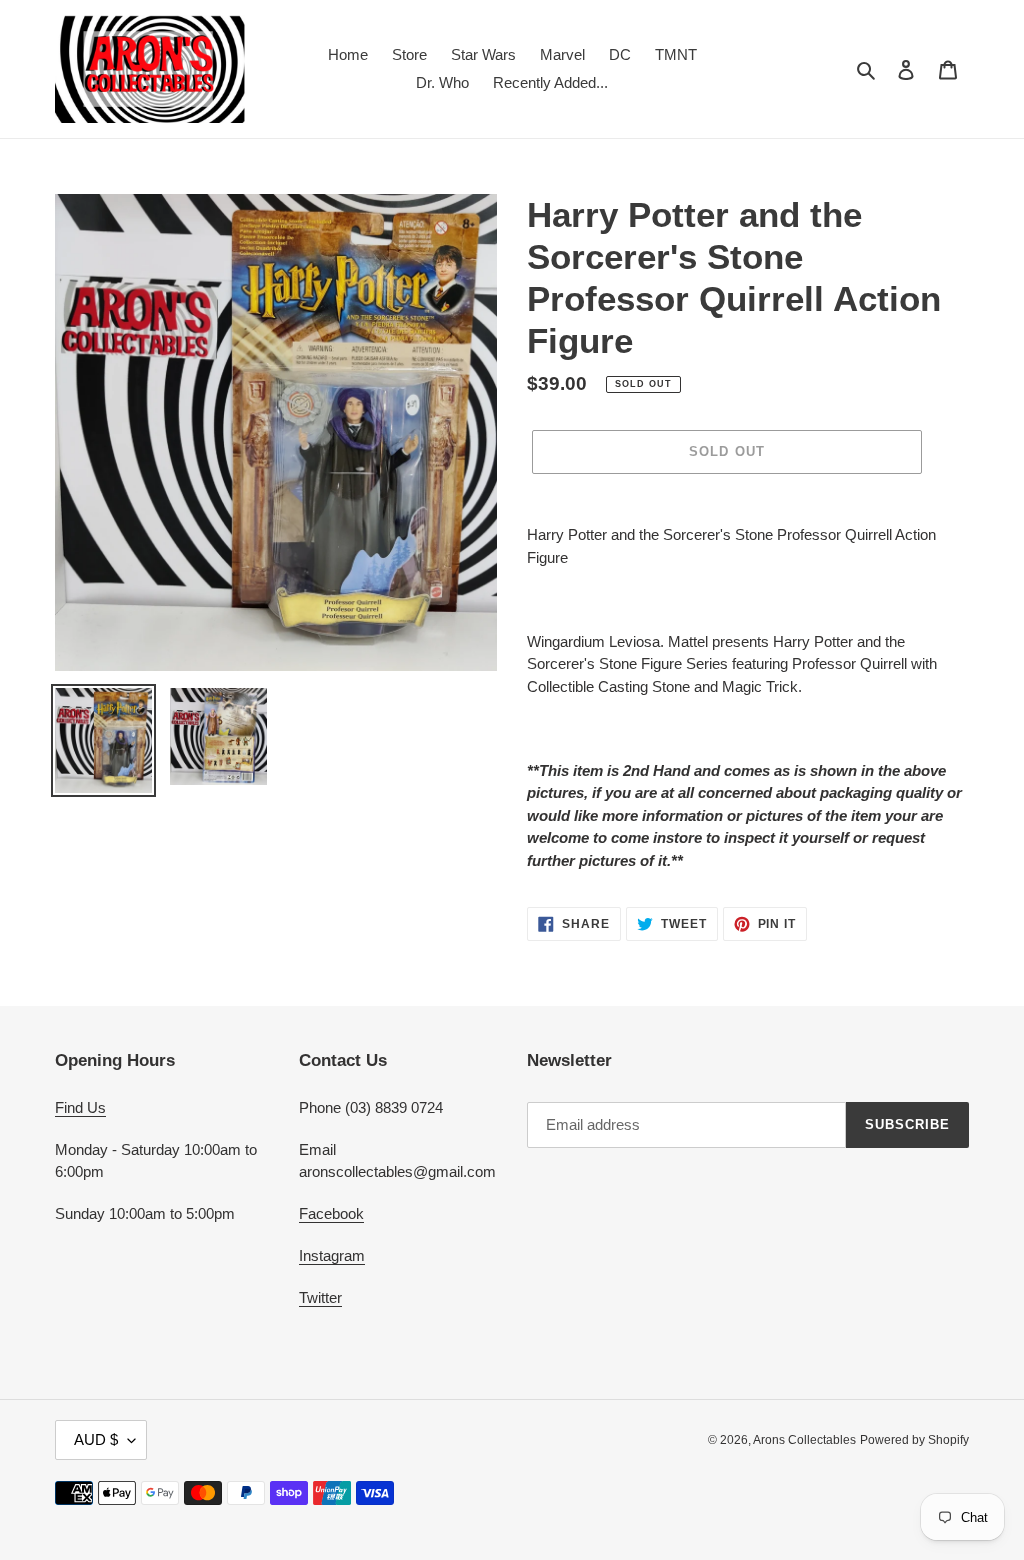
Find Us (80, 1107)
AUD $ (96, 1439)
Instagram (332, 1255)
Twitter (320, 1297)
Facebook (331, 1213)
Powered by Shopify (914, 1440)
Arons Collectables (804, 1440)
